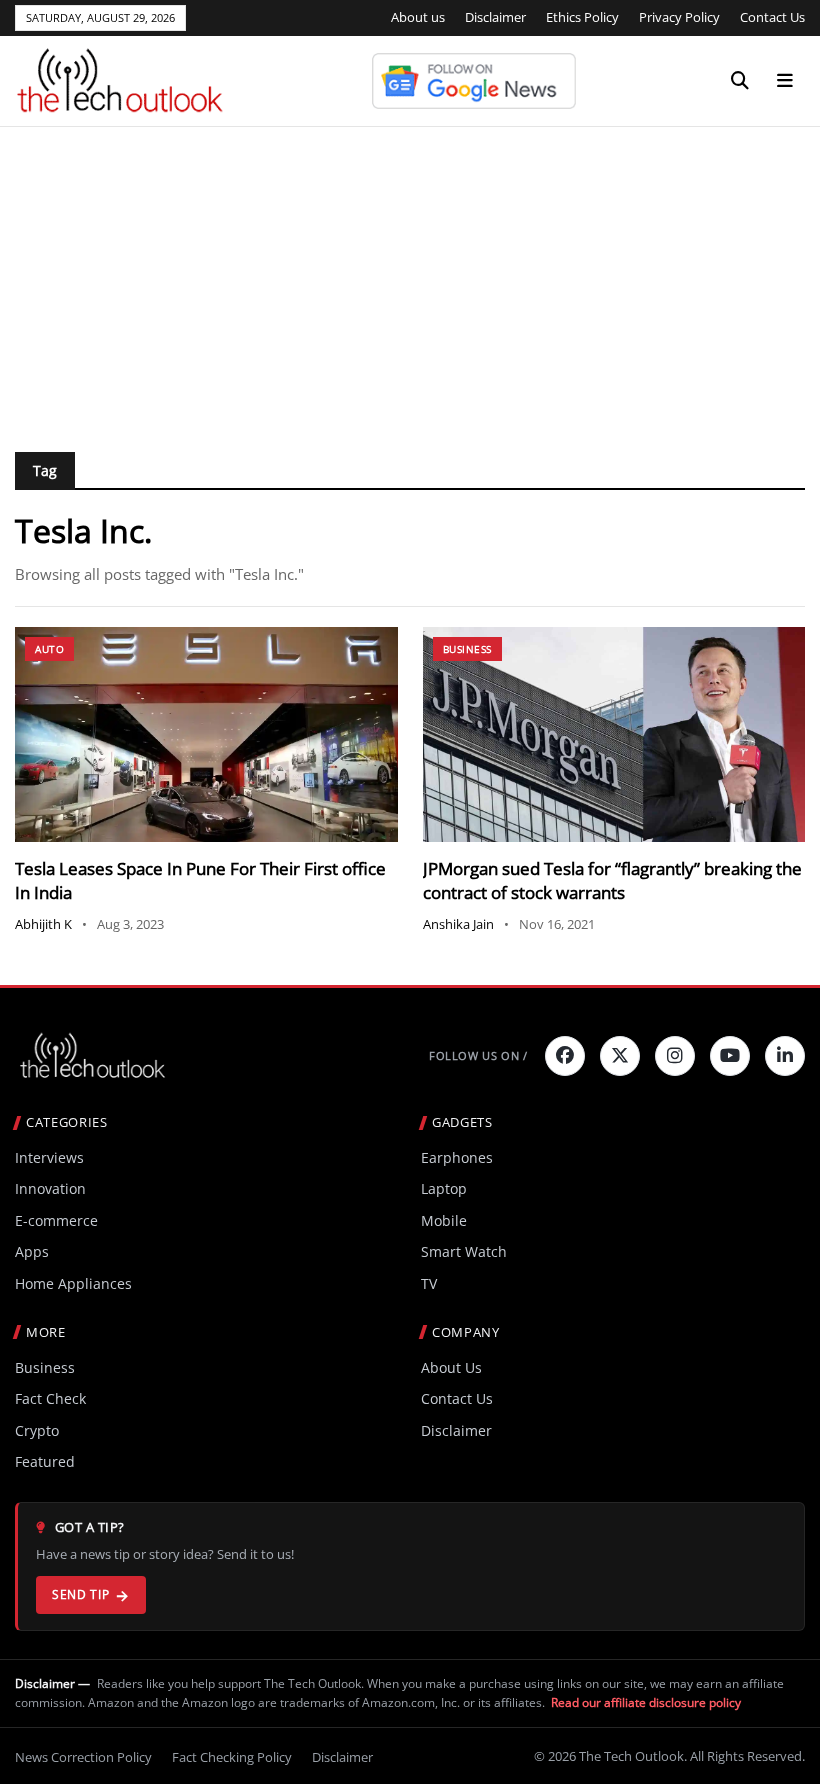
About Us (451, 1367)
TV (429, 1283)
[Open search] (740, 81)
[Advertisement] (410, 277)
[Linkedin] (785, 1056)
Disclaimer (495, 17)
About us (418, 17)
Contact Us (772, 17)
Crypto (37, 1430)
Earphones (457, 1157)
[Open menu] (785, 81)
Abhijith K (43, 924)
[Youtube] (730, 1056)
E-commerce (56, 1220)
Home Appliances (73, 1283)
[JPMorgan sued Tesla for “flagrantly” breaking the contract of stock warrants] (614, 734)
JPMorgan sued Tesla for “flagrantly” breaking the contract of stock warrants (612, 880)
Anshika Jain (458, 924)
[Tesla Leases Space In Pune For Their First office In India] (206, 734)
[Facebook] (565, 1056)
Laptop (444, 1188)
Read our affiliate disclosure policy (646, 1702)
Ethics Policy (582, 17)
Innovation (50, 1188)
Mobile (444, 1220)
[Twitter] (620, 1056)
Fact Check (50, 1398)
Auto (49, 649)
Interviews (49, 1157)
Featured (45, 1461)
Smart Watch (464, 1251)
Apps (32, 1251)
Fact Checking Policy (232, 1757)
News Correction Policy (83, 1757)
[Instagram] (675, 1056)
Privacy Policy (679, 17)
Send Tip (80, 1594)
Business (467, 649)
